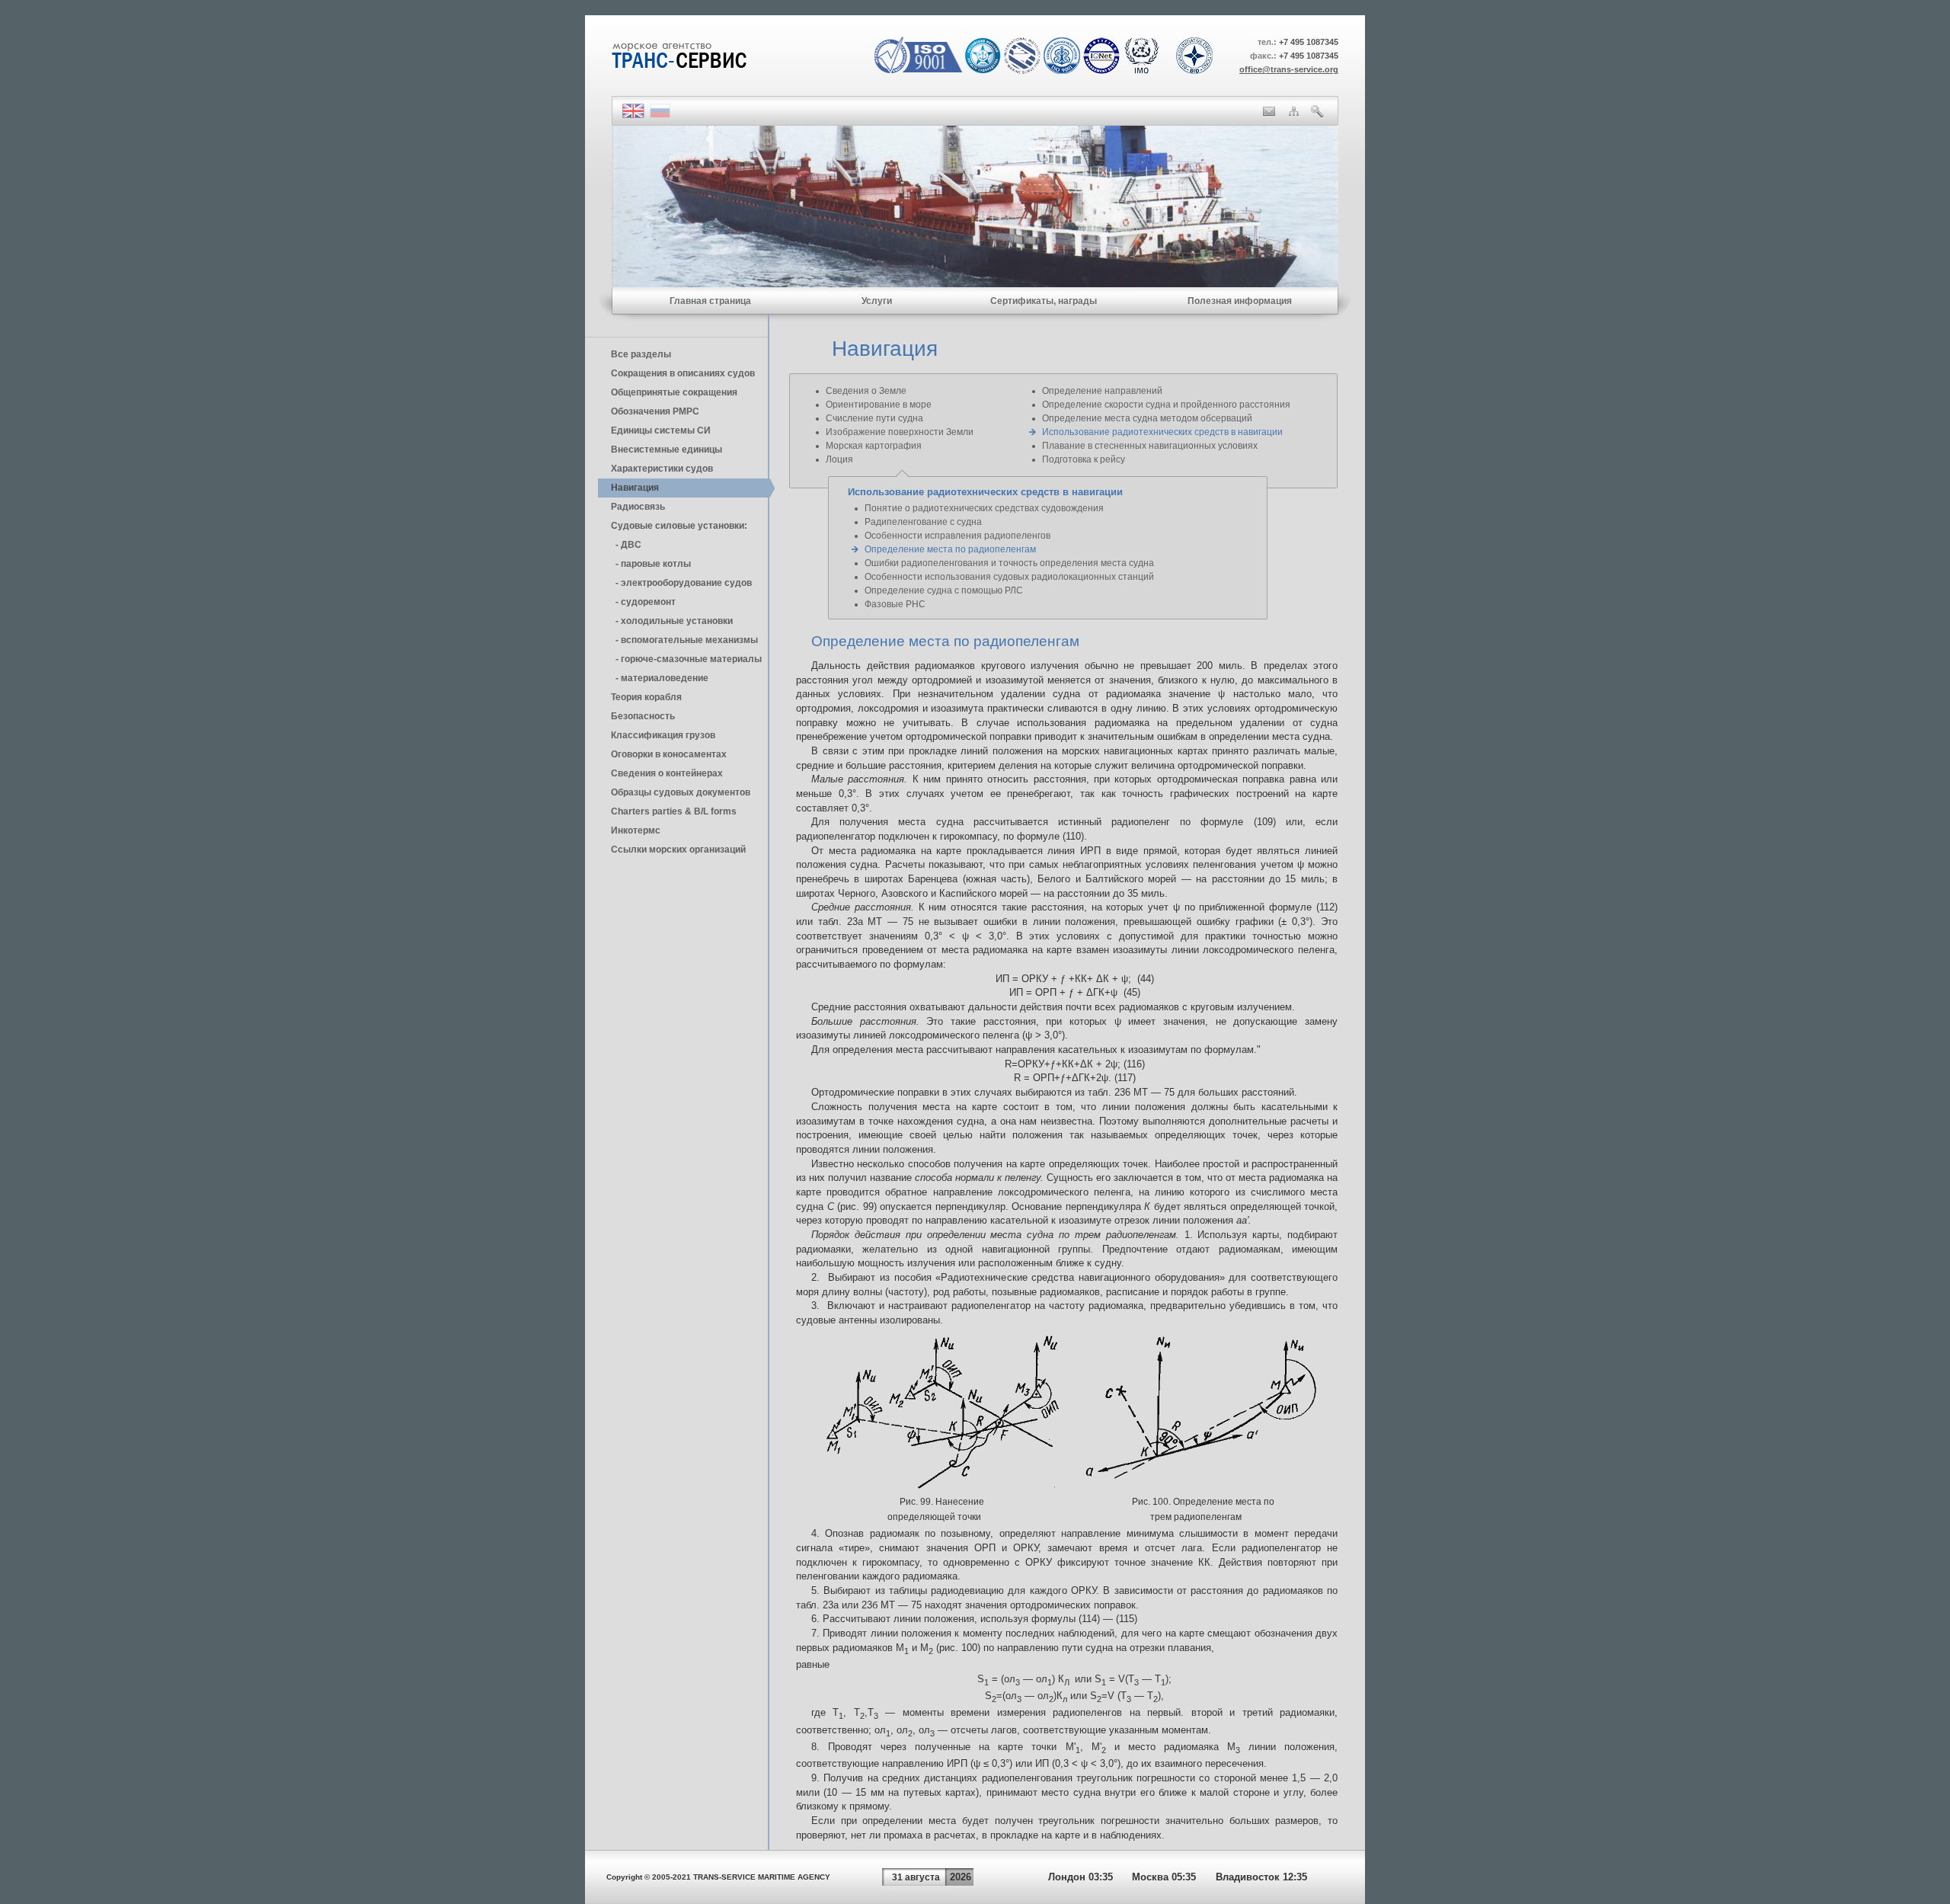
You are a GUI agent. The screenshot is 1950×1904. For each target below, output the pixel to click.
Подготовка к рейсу (1084, 459)
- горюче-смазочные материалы (686, 659)
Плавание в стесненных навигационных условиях (1150, 446)
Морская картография (874, 446)
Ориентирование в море (879, 405)
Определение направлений (1102, 391)
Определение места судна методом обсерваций (1147, 418)
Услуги (877, 301)
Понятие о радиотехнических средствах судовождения (984, 508)
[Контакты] (1269, 113)
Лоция (839, 459)
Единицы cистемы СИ (661, 430)
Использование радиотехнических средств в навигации (1162, 432)
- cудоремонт (643, 602)
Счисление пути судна (874, 418)
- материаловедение (660, 678)
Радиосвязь (638, 507)
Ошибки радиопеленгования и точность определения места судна (1009, 563)
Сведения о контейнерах (667, 773)
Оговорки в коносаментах (669, 754)
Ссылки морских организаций (678, 850)
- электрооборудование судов (681, 583)
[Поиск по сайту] (1317, 114)
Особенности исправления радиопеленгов (957, 536)
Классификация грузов (663, 735)
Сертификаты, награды (1044, 301)
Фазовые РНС (895, 604)
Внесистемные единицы (667, 450)
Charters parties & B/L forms (674, 811)
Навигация (635, 488)
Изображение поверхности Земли (900, 432)
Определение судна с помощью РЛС (944, 590)
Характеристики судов (662, 469)
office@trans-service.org (1289, 69)
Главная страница (710, 301)
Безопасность (643, 716)
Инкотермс (636, 830)
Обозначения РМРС (655, 411)
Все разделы (641, 354)
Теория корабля (646, 697)
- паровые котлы (651, 564)
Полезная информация (1240, 301)
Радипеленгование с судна (923, 522)
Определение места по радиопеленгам (950, 549)
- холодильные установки (672, 621)
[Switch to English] (633, 115)
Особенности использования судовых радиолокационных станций (1009, 577)
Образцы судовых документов (681, 792)
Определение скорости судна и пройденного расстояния (1166, 405)
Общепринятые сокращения (674, 392)
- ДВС (626, 545)
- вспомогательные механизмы (684, 640)
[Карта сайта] (1294, 113)
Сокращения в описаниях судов (683, 373)
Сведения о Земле (866, 391)
